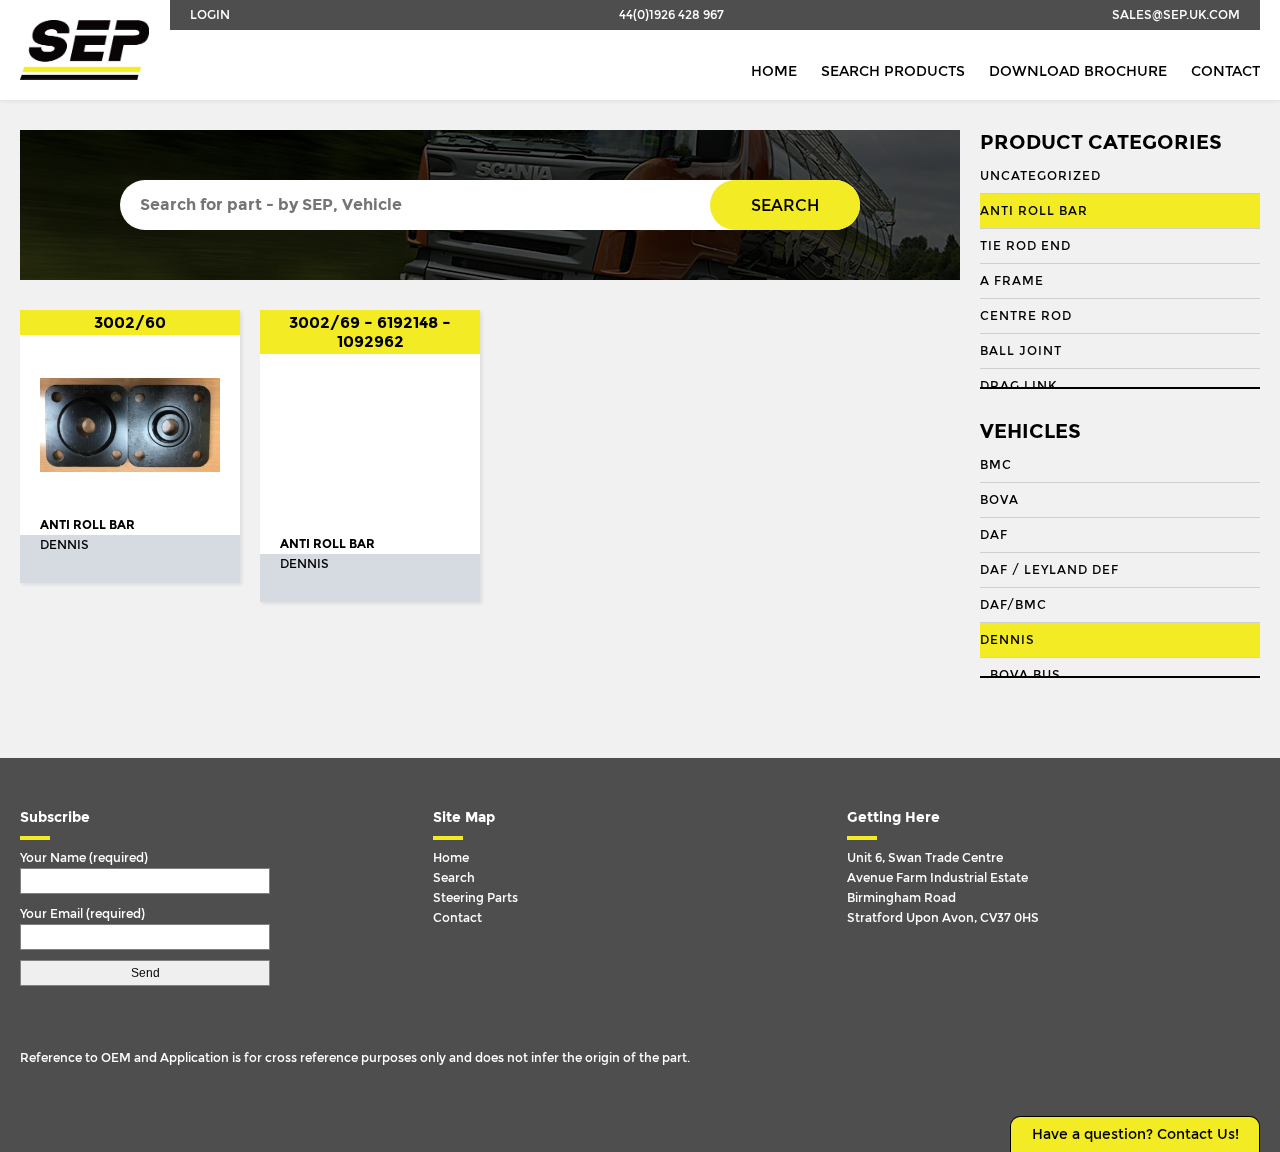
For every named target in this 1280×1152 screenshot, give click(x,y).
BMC (996, 465)
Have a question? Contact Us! (1135, 1134)
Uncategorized (1040, 176)
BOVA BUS (1025, 675)
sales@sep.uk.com (1176, 15)
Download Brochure (1078, 71)
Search (785, 205)
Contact (1225, 71)
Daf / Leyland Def (1049, 570)
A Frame (1012, 281)
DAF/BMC (1013, 605)
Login (210, 15)
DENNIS (1007, 640)
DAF (994, 535)
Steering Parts (475, 898)
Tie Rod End (1025, 246)
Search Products (893, 71)
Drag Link (1018, 386)
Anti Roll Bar (1034, 211)
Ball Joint (1021, 351)
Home (774, 71)
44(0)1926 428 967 (671, 15)
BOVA (999, 500)
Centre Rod (1026, 316)
